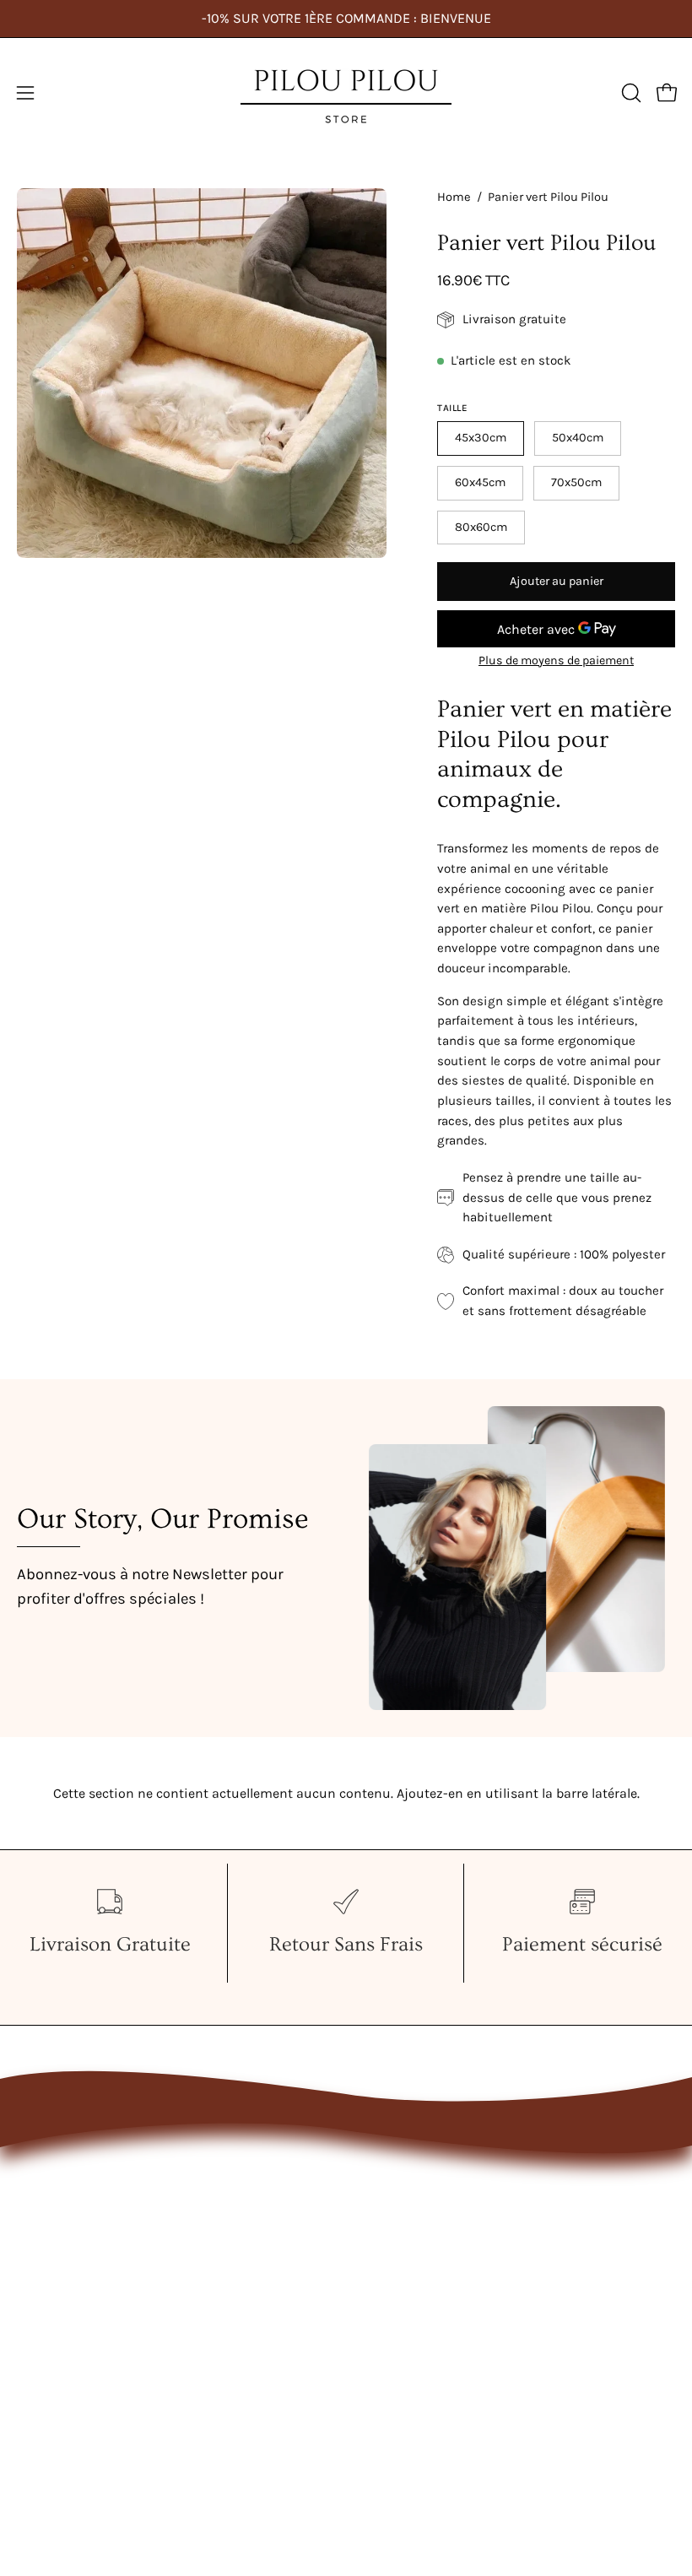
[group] (346, 19)
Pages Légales (408, 2233)
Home (454, 197)
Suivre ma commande (434, 2262)
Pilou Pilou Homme (78, 2203)
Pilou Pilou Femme (77, 2175)
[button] (630, 93)
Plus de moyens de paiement (556, 660)
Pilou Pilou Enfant (73, 2233)
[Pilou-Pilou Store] (346, 93)
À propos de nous (419, 2203)
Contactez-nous (414, 2175)
